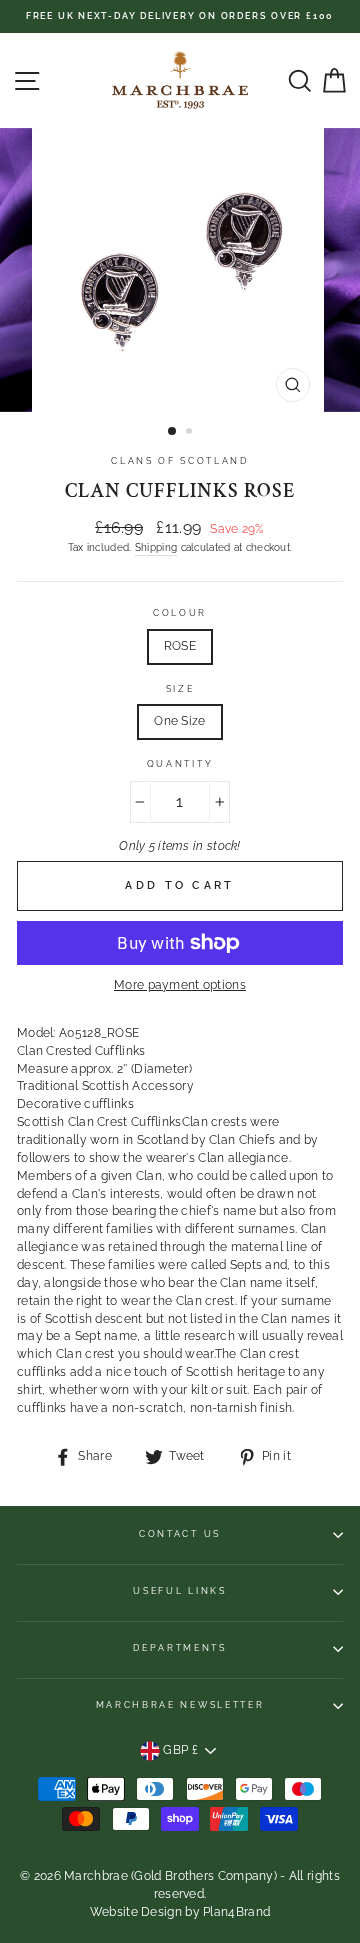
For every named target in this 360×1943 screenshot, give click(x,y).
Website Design (136, 1912)
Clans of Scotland (180, 461)
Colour (180, 613)
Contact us (180, 1534)
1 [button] (173, 432)
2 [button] (191, 433)
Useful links (179, 1591)
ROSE (180, 646)
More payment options (180, 985)
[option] (180, 16)
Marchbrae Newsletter (180, 1705)
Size (180, 689)
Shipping (156, 547)
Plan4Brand (236, 1912)
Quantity (180, 764)
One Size (179, 721)
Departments (179, 1648)
